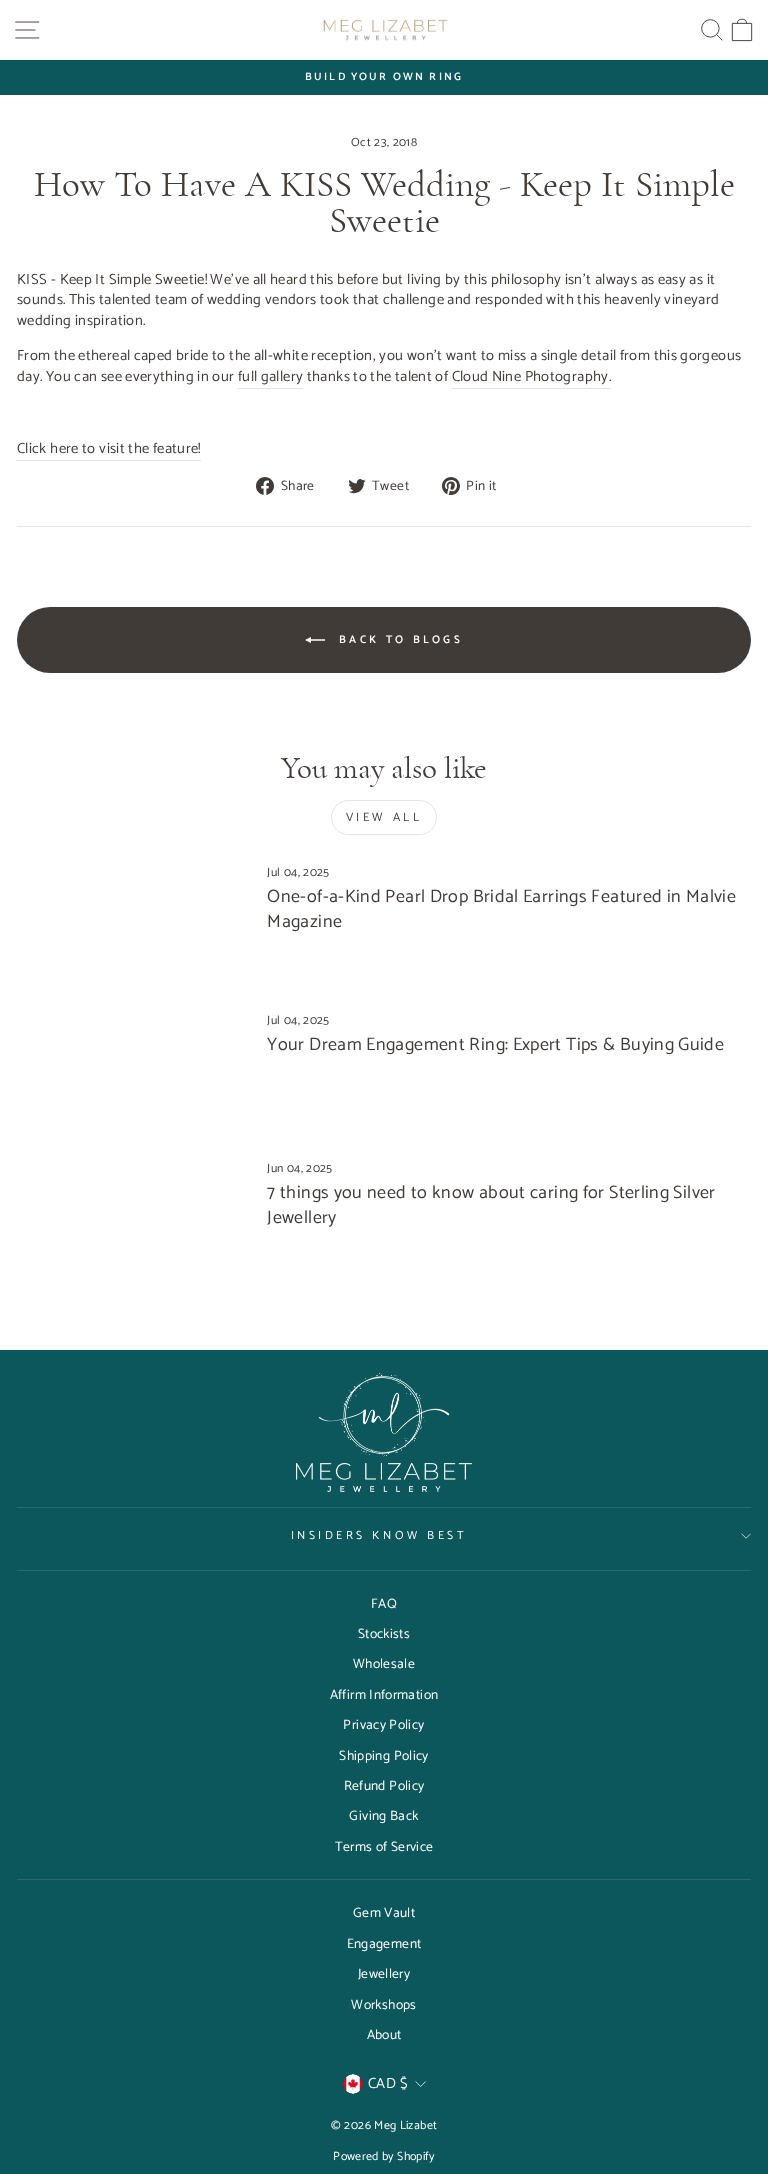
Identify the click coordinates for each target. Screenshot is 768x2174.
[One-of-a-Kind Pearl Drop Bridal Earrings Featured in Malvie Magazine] (133, 930)
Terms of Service (384, 1847)
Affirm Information (384, 1695)
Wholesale (384, 1664)
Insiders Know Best (379, 1535)
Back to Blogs (398, 640)
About (384, 2035)
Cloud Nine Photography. (531, 378)
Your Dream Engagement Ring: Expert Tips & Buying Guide (495, 1045)
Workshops (383, 2005)
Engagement (384, 1944)
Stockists (384, 1634)
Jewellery (384, 1974)
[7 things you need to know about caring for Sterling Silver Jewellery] (133, 1226)
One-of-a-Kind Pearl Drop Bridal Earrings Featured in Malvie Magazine (501, 909)
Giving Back (383, 1816)
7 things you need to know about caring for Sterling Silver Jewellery (491, 1205)
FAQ (384, 1604)
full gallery (270, 378)
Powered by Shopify (384, 2156)
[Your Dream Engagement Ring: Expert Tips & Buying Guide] (133, 1078)
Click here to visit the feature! (109, 450)
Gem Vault (384, 1913)
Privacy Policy (383, 1725)
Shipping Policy (384, 1756)
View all (384, 817)
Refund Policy (384, 1786)
